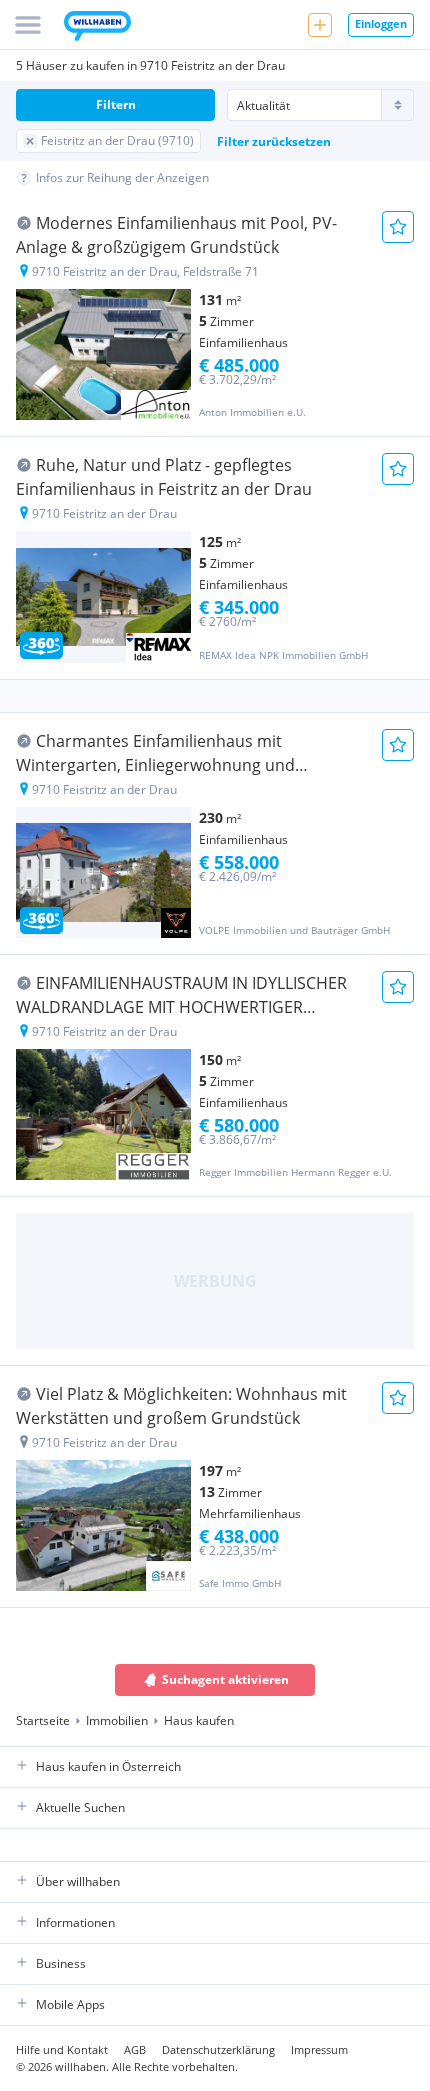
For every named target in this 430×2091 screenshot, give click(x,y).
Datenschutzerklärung (218, 2049)
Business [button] (61, 1963)
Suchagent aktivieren (225, 1679)
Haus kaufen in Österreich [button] (108, 1766)
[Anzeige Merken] (398, 227)
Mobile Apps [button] (70, 2004)
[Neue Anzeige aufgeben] (320, 25)
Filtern (116, 104)
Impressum (319, 2049)
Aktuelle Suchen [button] (80, 1807)
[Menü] (28, 25)
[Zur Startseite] (97, 28)
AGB (135, 2049)
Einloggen (381, 23)
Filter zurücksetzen (274, 141)
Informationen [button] (75, 1922)
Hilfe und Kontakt (62, 2049)
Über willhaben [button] (78, 1881)
